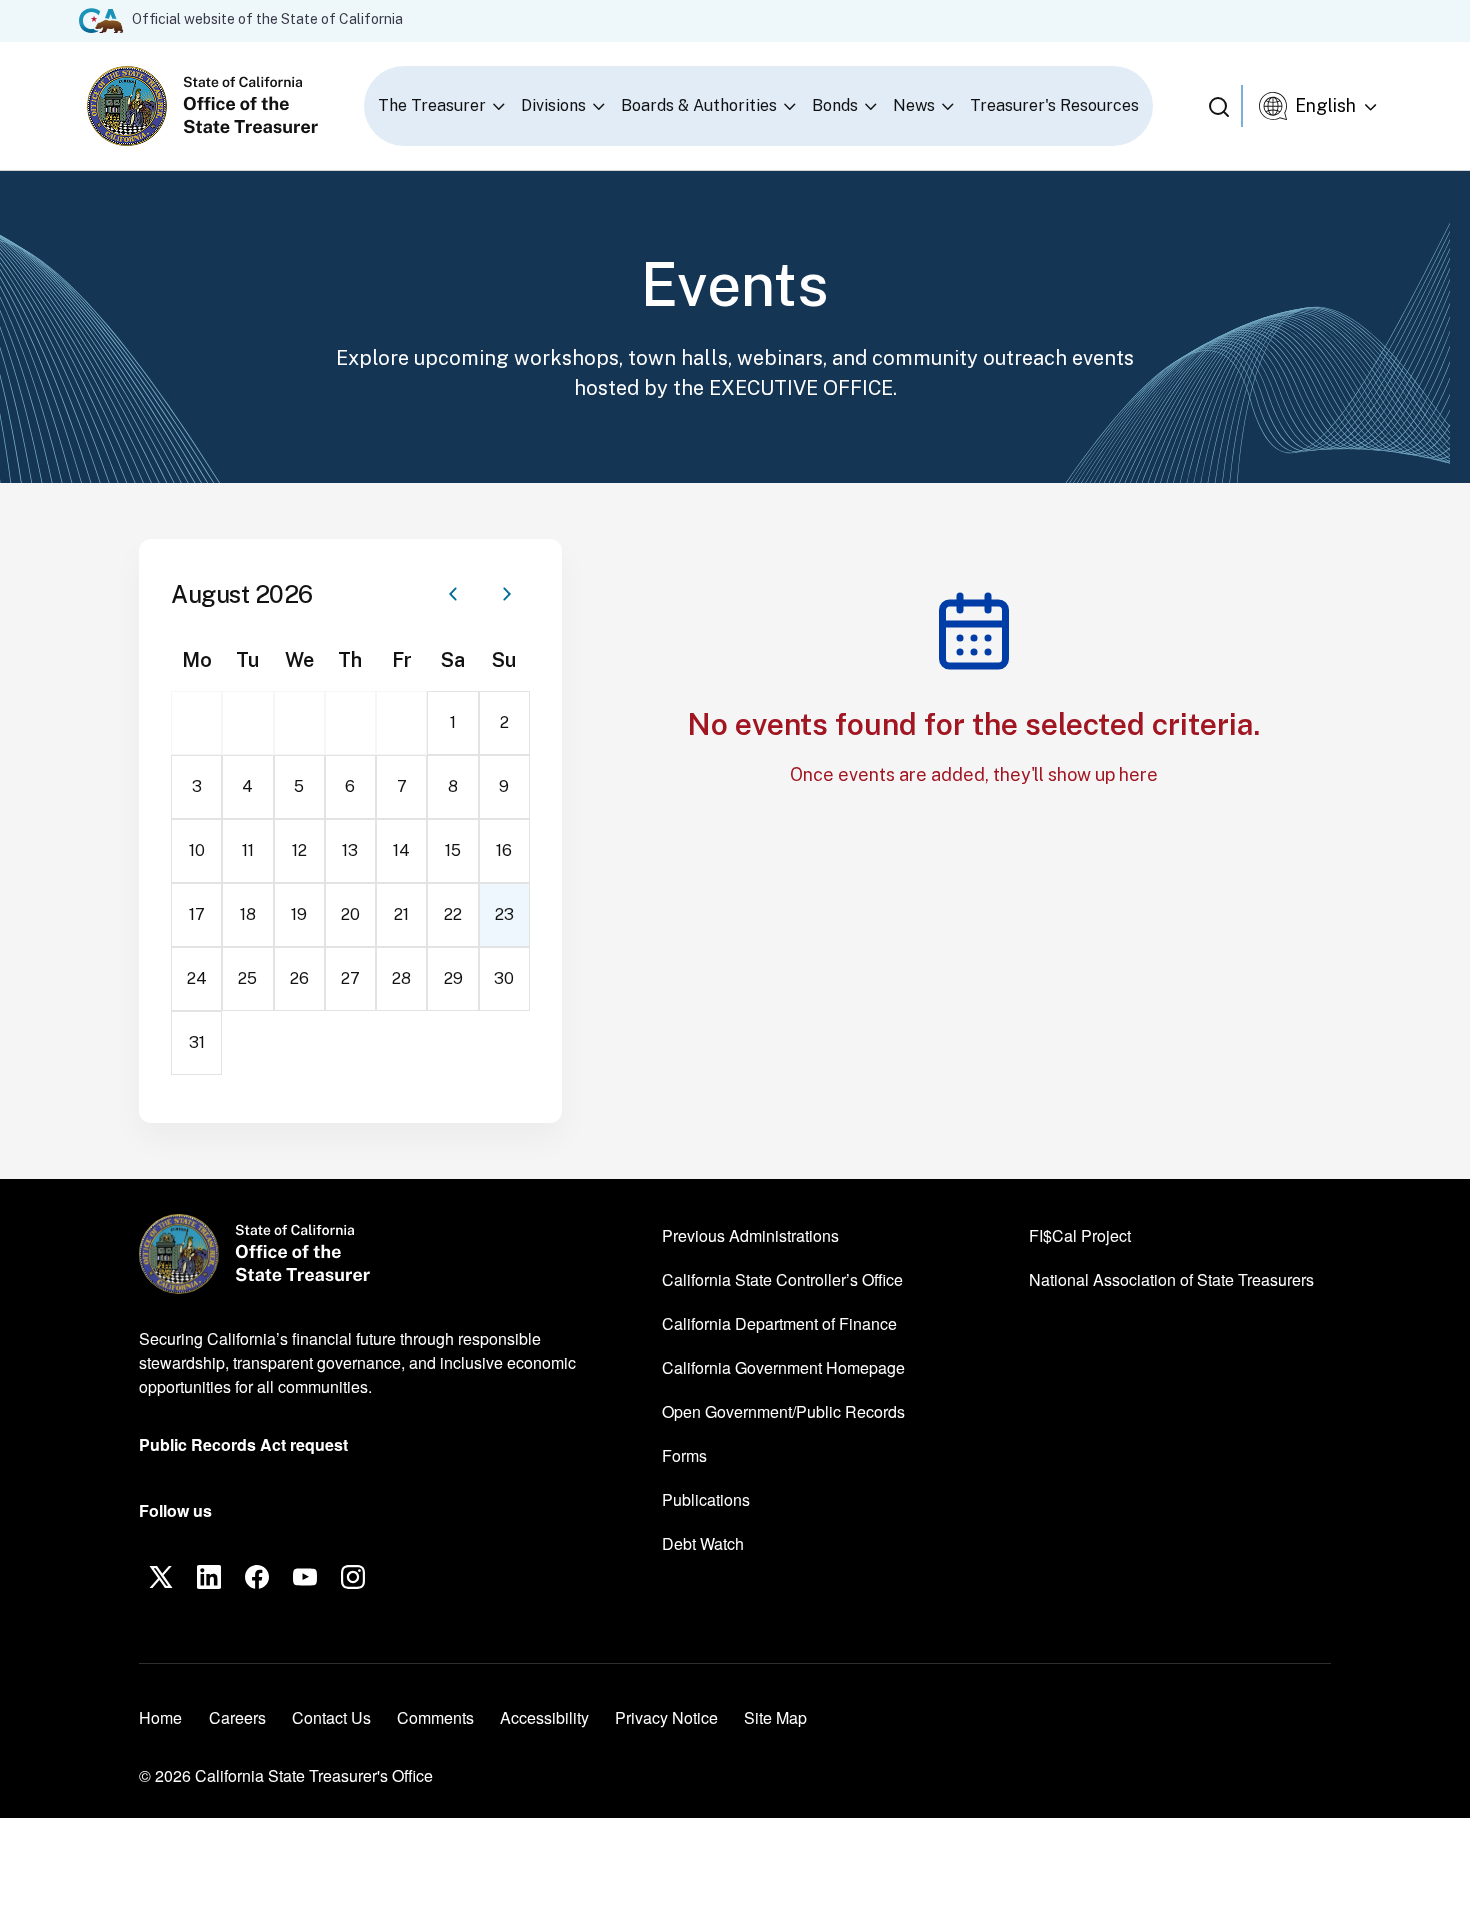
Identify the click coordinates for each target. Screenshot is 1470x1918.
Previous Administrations (750, 1235)
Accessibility (544, 1717)
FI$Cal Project (1080, 1235)
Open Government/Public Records (783, 1411)
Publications (706, 1499)
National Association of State (1171, 1279)
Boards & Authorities (699, 105)
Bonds (835, 105)
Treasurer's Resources (1054, 105)
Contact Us (331, 1717)
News (914, 105)
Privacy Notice (666, 1717)
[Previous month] (453, 594)
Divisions (553, 105)
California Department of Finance (779, 1323)
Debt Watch (703, 1543)
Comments (435, 1717)
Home (160, 1717)
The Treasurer (432, 105)
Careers (237, 1717)
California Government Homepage (783, 1367)
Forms (684, 1455)
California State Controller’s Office (782, 1279)
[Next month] (507, 594)
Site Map (775, 1717)
